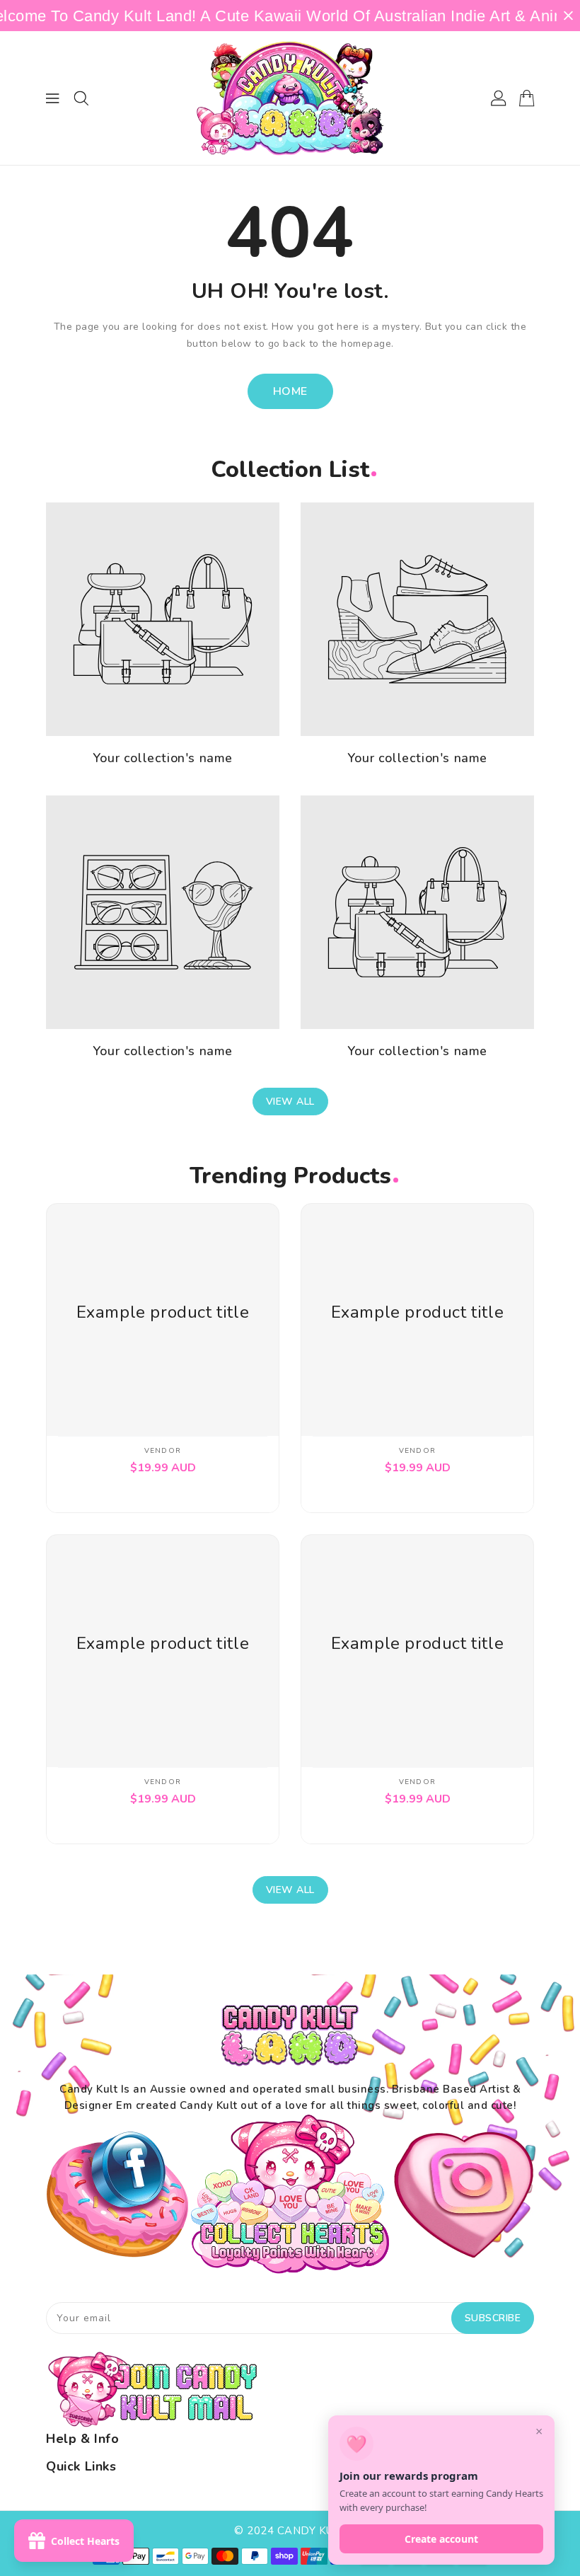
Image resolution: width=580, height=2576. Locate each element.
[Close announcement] (568, 16)
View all (290, 1102)
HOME (290, 391)
